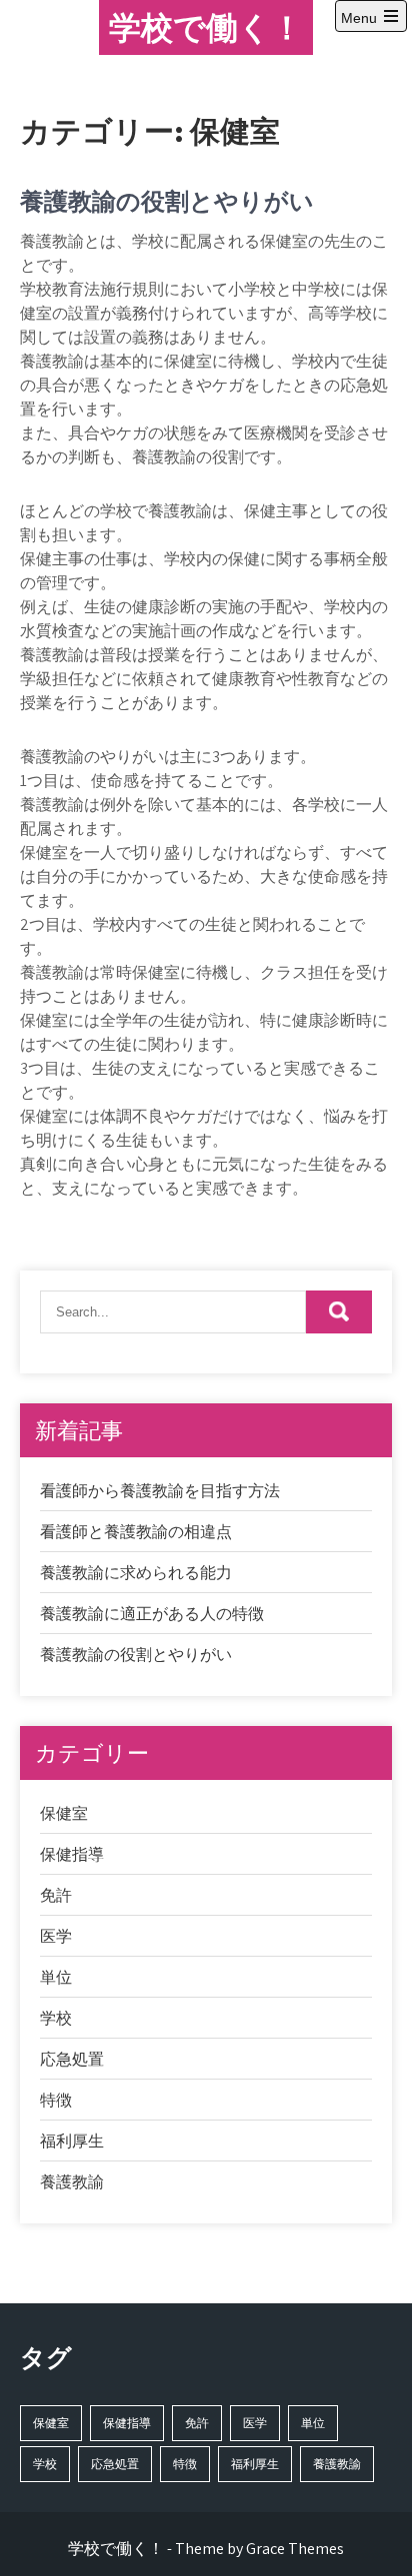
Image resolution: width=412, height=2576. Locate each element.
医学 (56, 1936)
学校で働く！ (206, 27)
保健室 (64, 1813)
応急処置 (72, 2059)
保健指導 (72, 1854)
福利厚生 (72, 2141)
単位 (56, 1977)
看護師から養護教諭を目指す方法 (160, 1491)
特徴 (56, 2100)
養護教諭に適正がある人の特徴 (152, 1614)
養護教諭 (72, 2182)
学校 (56, 2018)
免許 (56, 1895)
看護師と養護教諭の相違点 (136, 1532)
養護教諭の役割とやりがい (167, 201)
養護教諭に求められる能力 (136, 1573)
